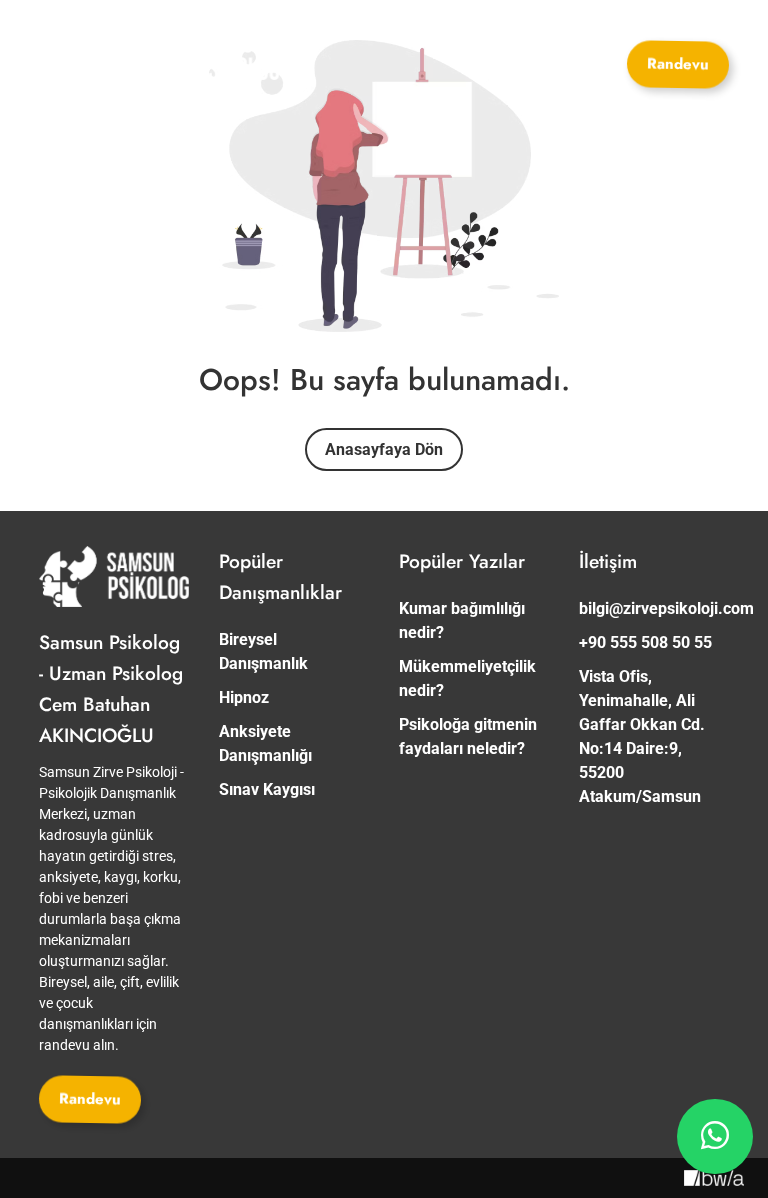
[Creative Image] (714, 1178)
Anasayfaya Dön (384, 449)
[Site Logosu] (204, 57)
